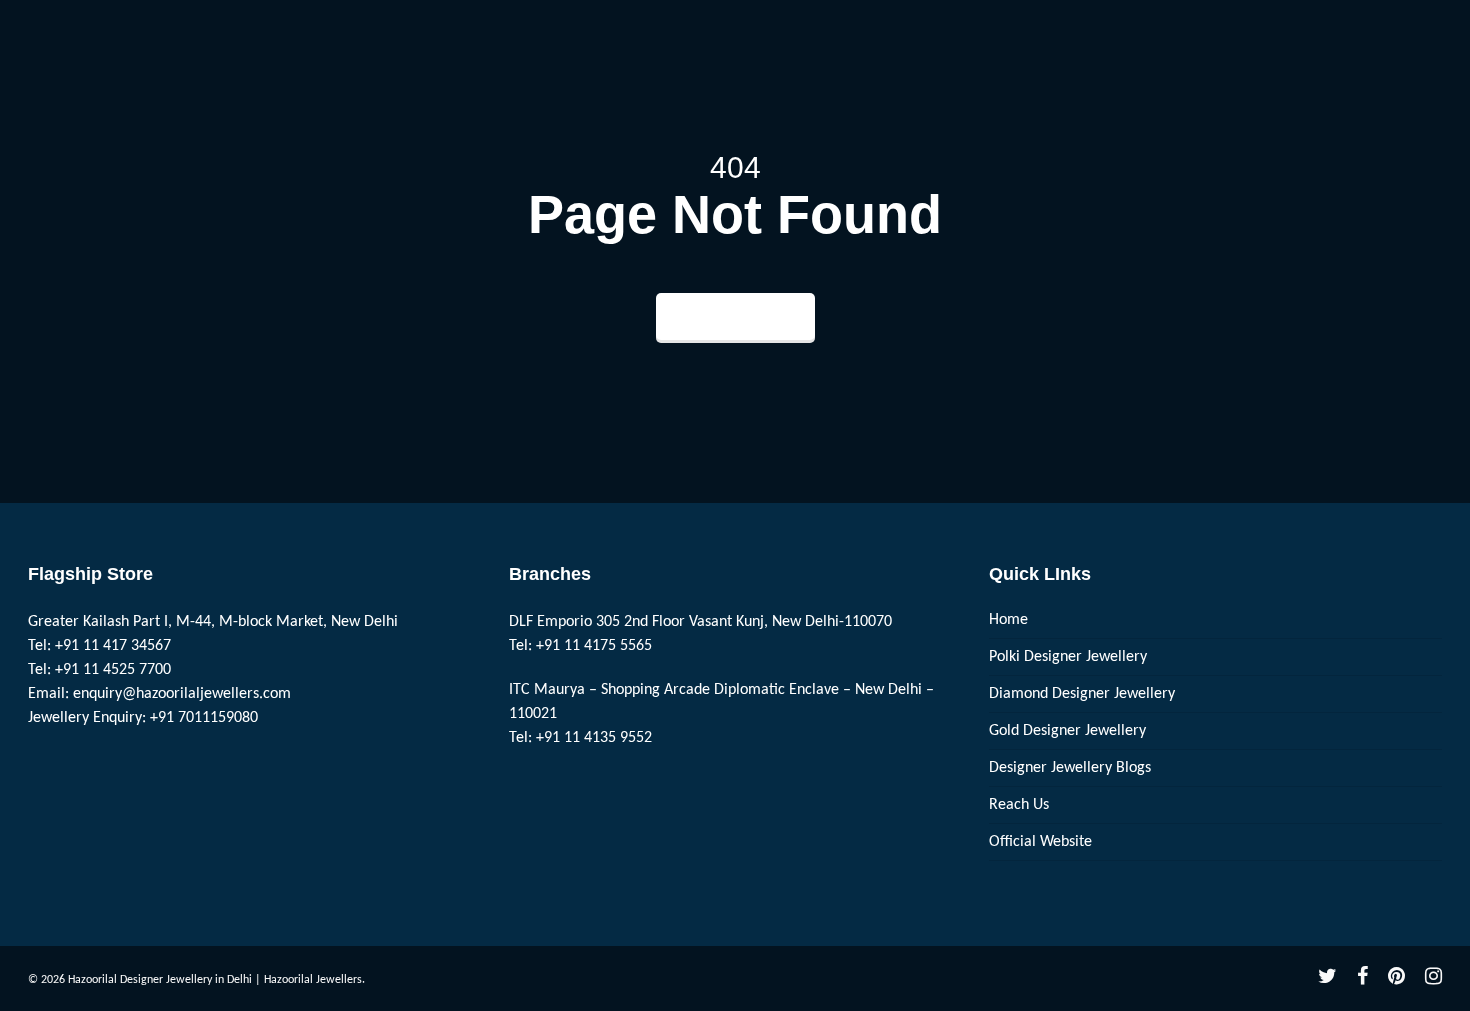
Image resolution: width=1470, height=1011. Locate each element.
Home (1008, 620)
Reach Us (1019, 805)
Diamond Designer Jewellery (1082, 694)
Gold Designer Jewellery (1067, 731)
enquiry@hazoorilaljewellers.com (182, 694)
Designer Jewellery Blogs (1070, 768)
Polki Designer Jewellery (1068, 657)
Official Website (1040, 842)
